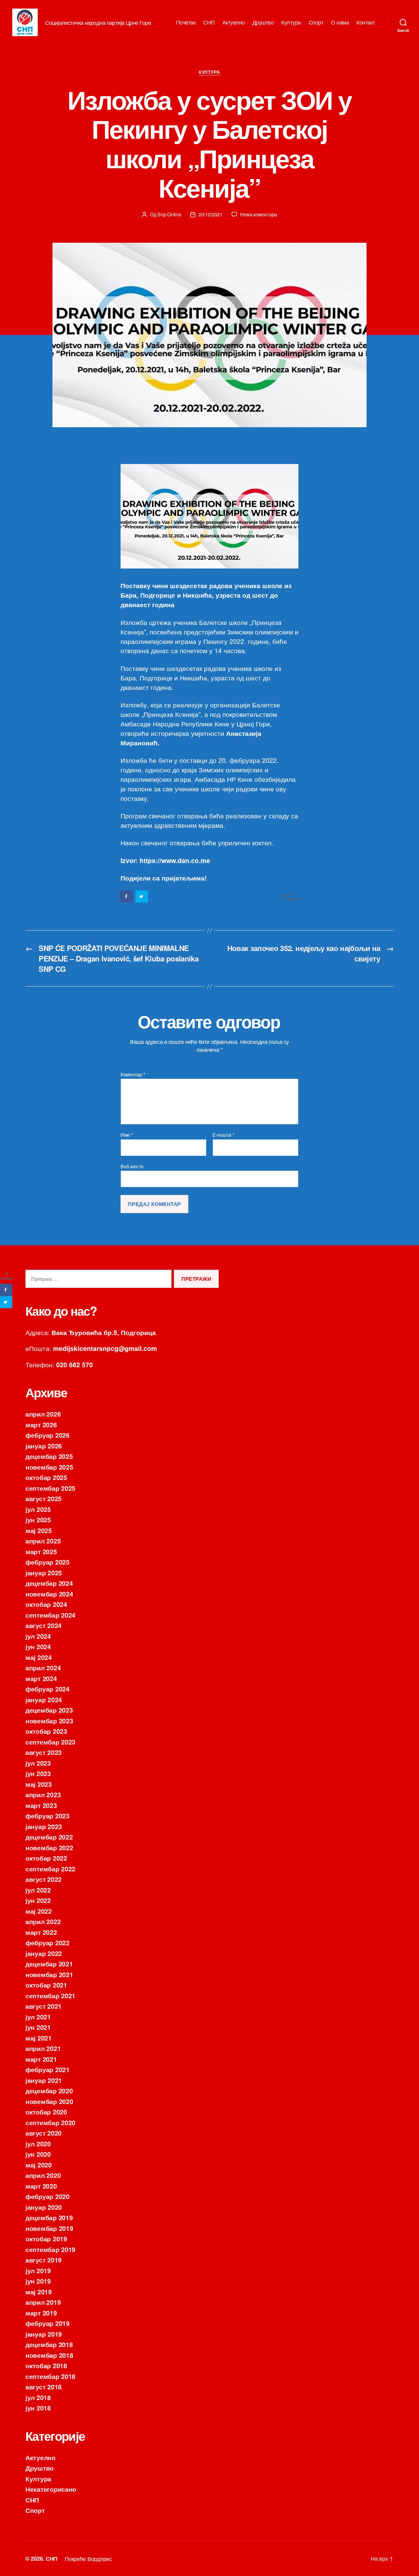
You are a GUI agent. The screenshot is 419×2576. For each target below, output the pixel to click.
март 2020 (41, 2186)
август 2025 (44, 1498)
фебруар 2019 (48, 2323)
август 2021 (44, 2006)
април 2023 (43, 1794)
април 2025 (43, 1541)
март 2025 (41, 1551)
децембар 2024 (49, 1583)
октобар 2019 (46, 2239)
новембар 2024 (49, 1594)
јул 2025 (38, 1509)
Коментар (133, 1075)
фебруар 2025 (48, 1562)
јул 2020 (38, 2144)
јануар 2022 (44, 1953)
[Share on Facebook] (127, 896)
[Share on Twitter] (142, 896)
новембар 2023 (49, 1721)
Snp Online (169, 214)
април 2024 (43, 1668)
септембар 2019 (50, 2249)
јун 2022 (38, 1900)
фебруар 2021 (48, 2069)
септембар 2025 (50, 1488)
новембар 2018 (49, 2355)
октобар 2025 (46, 1477)
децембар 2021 (49, 1964)
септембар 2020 (50, 2122)
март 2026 (41, 1425)
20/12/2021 (210, 214)
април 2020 (43, 2175)
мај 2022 (39, 1911)
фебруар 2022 (48, 1942)
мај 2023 (39, 1784)
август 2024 (44, 1625)
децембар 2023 (49, 1710)
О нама (340, 22)
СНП (209, 22)
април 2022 (43, 1921)
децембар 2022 (49, 1837)
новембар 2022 (49, 1847)
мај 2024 (39, 1657)
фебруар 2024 (48, 1689)
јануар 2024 (44, 1699)
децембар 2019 (49, 2217)
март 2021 (41, 2059)
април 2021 (43, 2048)
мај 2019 (39, 2292)
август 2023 (44, 1752)
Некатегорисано (51, 2489)
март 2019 (41, 2313)
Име (127, 1135)
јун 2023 (38, 1773)
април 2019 (43, 2302)
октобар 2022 (46, 1858)
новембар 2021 (49, 1974)
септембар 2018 (50, 2376)
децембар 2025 (49, 1456)
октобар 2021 (46, 1985)
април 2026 (43, 1414)
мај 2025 (39, 1530)
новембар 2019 (49, 2228)
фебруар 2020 (48, 2196)
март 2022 (41, 1932)
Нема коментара (259, 214)
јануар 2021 (44, 2080)
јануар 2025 (44, 1573)
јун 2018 (38, 2408)
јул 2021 (38, 2017)
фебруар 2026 (48, 1435)
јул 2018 (38, 2397)
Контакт (366, 22)
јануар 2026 (44, 1446)
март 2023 (41, 1805)
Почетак (186, 22)
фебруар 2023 (48, 1816)
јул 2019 (38, 2270)
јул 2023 (38, 1763)
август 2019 (44, 2260)
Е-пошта (223, 1135)
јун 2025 (38, 1520)
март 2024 (41, 1678)
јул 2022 (38, 1890)
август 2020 (44, 2133)
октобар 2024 (46, 1604)
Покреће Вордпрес (88, 2559)
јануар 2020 (44, 2207)
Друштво (263, 22)
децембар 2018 (49, 2344)
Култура (291, 22)
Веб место (132, 1166)
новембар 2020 (49, 2101)
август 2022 (44, 1879)
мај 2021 (39, 2038)
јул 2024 (38, 1636)
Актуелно (234, 22)
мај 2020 (39, 2165)
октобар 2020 (46, 2112)
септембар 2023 (50, 1742)
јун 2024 (38, 1646)
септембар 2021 (50, 1996)
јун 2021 (38, 2027)
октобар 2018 (46, 2365)
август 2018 (44, 2387)
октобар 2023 (46, 1731)
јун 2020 (38, 2154)
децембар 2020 (49, 2091)
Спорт (316, 22)
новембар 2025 (49, 1467)
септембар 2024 (50, 1615)
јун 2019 (38, 2281)
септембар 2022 (50, 1869)
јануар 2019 (44, 2334)
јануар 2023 (44, 1826)
